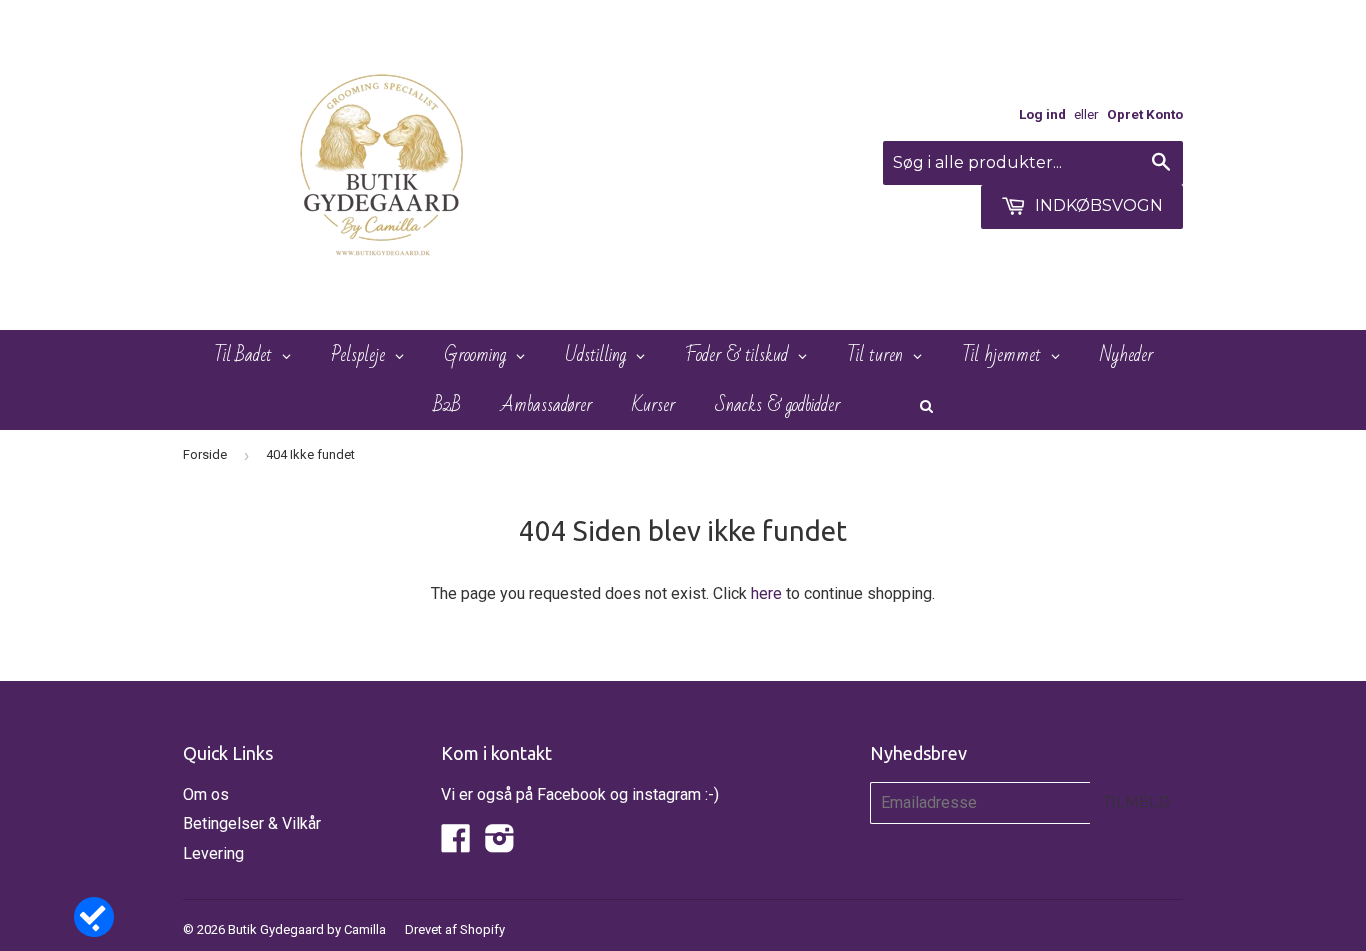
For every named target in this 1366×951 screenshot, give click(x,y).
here (766, 593)
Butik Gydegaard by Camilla (307, 929)
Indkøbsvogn (1097, 205)
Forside (205, 454)
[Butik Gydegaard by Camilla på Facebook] (456, 844)
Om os (206, 794)
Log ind (1042, 114)
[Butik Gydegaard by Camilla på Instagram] (500, 844)
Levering (213, 853)
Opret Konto (1145, 114)
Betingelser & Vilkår (252, 823)
